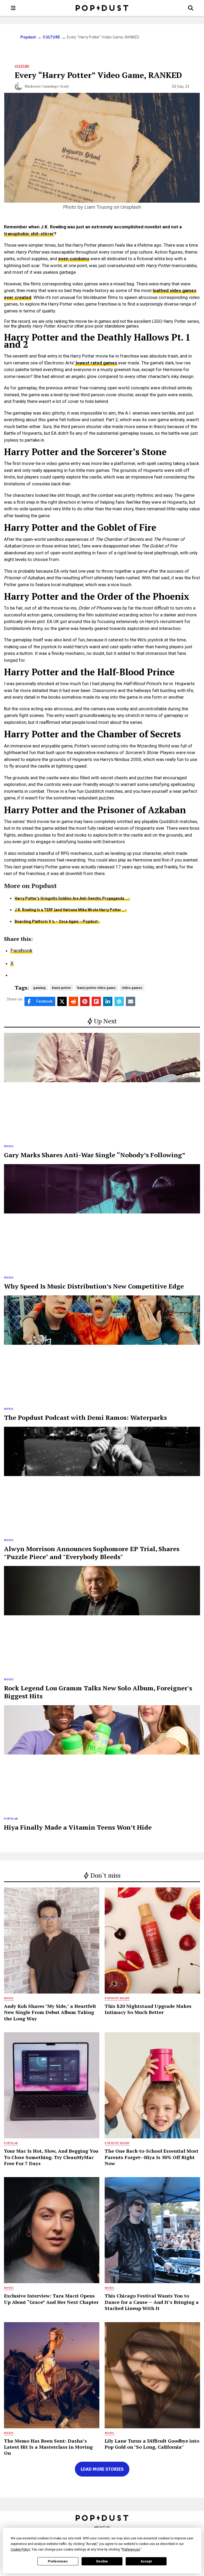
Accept (146, 2561)
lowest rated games (96, 363)
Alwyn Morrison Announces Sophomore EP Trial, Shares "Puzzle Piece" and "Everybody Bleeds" (92, 1553)
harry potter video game (96, 988)
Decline (102, 2561)
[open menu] (13, 8)
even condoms (74, 259)
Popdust (28, 37)
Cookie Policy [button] (20, 2549)
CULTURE (51, 37)
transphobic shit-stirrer (29, 234)
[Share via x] (62, 1001)
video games (132, 988)
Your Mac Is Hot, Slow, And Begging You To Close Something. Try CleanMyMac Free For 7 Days (51, 2157)
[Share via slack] (119, 1001)
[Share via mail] (131, 1001)
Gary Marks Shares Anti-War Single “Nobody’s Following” (95, 1155)
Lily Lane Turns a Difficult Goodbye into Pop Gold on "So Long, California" (152, 2444)
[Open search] (191, 8)
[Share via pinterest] (85, 1001)
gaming (39, 988)
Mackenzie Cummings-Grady (47, 86)
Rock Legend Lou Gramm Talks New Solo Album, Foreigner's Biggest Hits (98, 1692)
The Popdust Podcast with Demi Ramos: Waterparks (85, 1417)
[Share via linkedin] (108, 1001)
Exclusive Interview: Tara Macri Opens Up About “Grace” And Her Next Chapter (51, 2299)
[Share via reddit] (73, 1001)
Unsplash (131, 207)
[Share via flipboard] (96, 1001)
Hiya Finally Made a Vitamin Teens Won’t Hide (78, 1827)
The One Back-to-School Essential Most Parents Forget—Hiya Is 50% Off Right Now (152, 2157)
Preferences (58, 2561)
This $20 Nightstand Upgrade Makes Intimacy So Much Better (148, 2009)
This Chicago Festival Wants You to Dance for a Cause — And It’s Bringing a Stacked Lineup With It (152, 2302)
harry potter (61, 988)
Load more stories (102, 2469)
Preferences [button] (131, 2549)
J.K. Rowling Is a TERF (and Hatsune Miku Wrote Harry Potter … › (71, 910)
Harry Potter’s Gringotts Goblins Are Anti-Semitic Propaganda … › (72, 898)
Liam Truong (98, 207)
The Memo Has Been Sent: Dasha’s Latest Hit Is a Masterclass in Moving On (48, 2447)
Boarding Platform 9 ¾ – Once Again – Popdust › (57, 921)
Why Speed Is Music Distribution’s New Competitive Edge (94, 1286)
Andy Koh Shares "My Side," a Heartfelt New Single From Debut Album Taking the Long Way (50, 2012)
